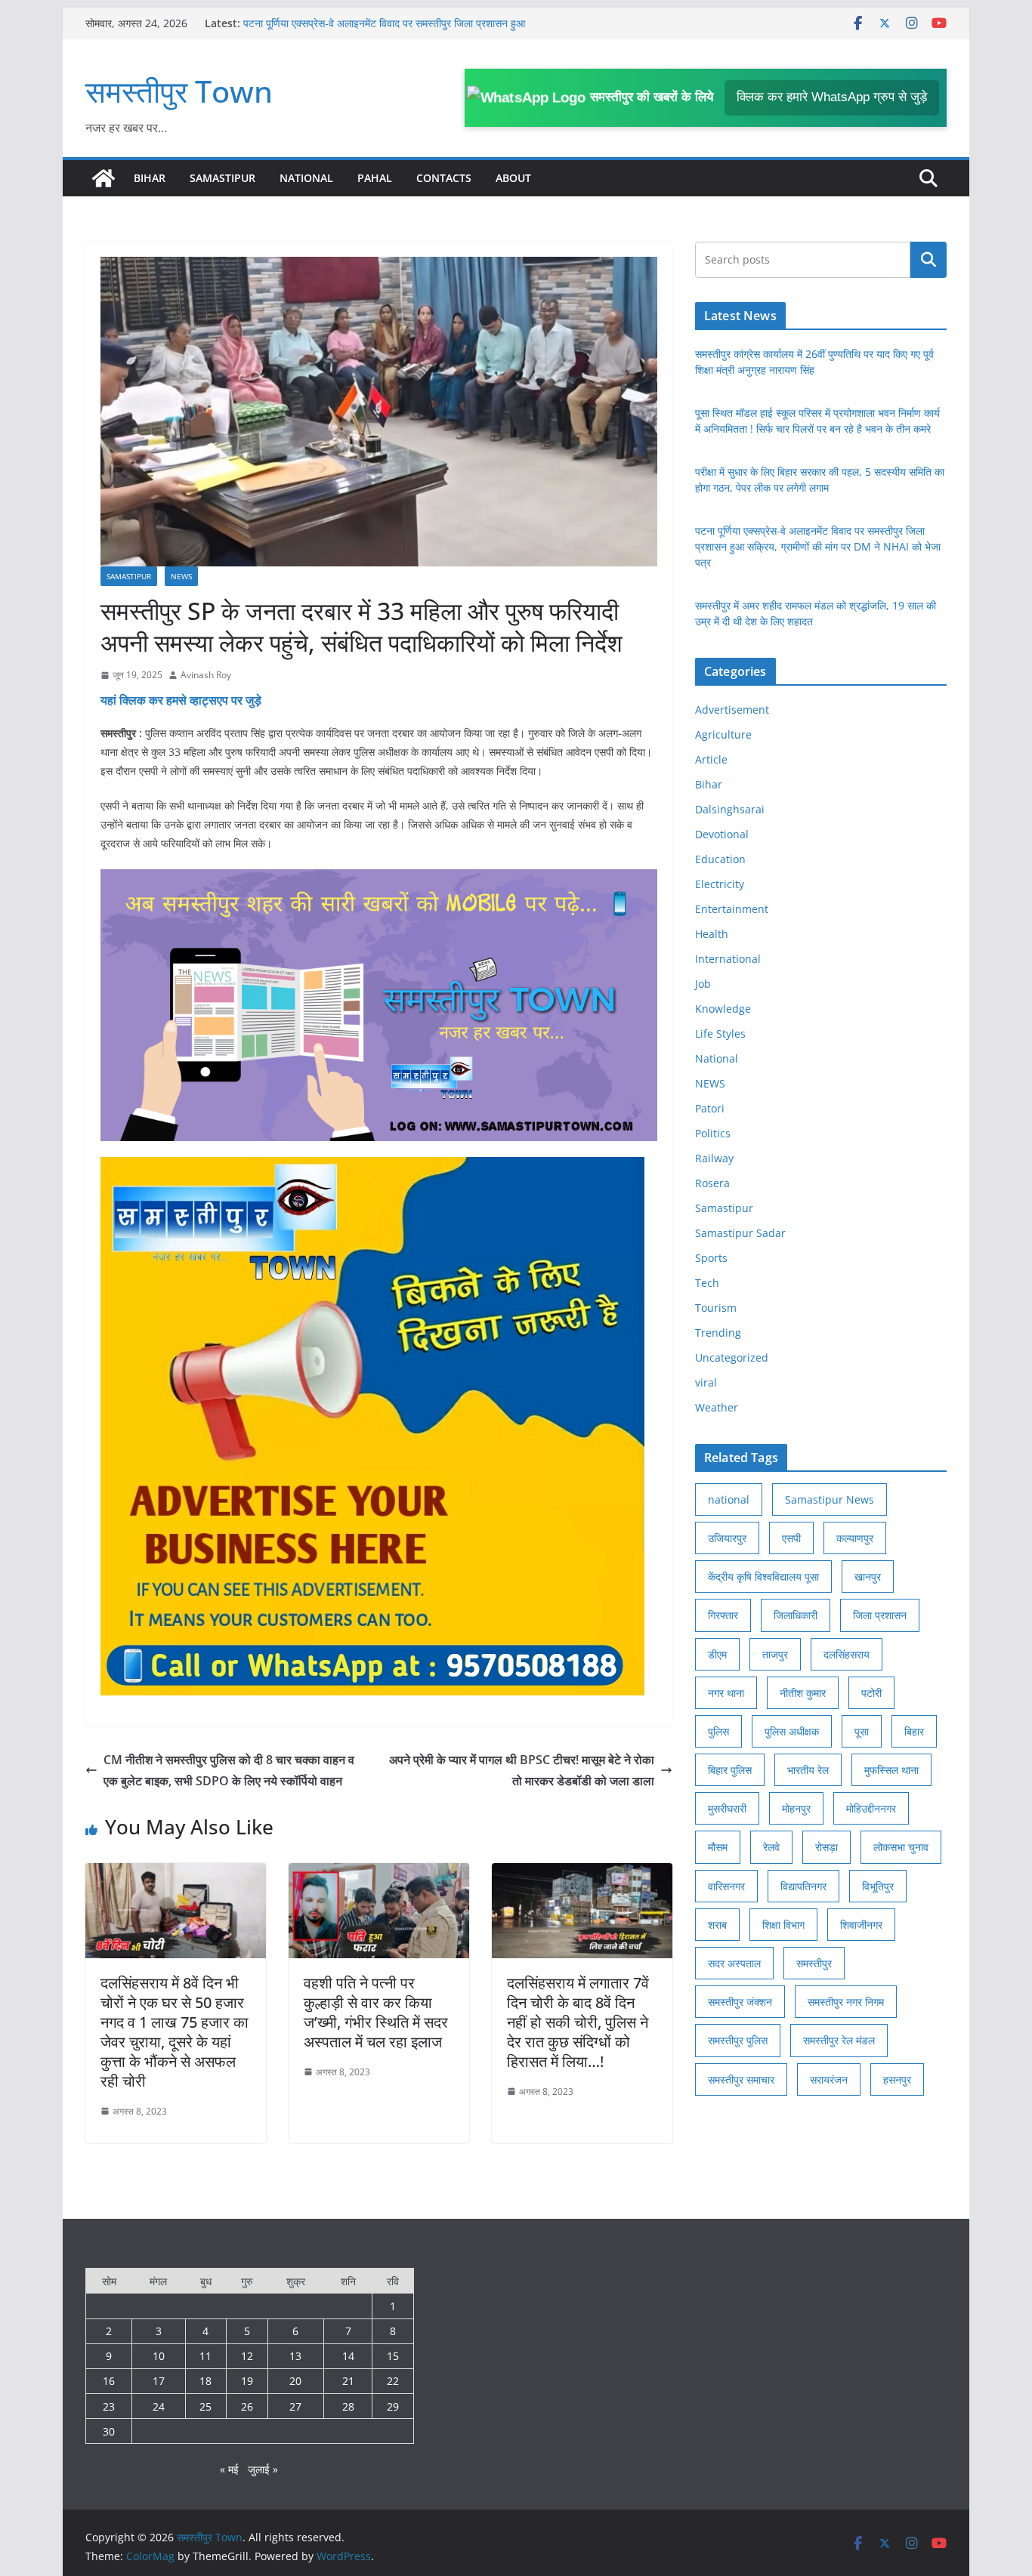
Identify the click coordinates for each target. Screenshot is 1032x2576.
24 (159, 2406)
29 (393, 2406)
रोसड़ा (827, 1847)
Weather (717, 1407)
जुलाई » (263, 2469)
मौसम (718, 1847)
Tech (707, 1283)
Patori (710, 1108)
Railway (714, 1158)
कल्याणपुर (855, 1538)
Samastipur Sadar (740, 1233)
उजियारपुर (727, 1538)
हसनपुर (897, 2079)
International (728, 959)
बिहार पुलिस (730, 1770)
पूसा (862, 1731)
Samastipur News (830, 1499)
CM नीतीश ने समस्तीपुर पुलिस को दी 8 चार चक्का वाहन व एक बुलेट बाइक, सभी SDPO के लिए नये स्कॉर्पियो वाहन (229, 1771)
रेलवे (771, 1847)
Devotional (722, 834)
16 (109, 2381)
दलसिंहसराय (847, 1654)
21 (348, 2381)
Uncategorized (732, 1357)
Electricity (720, 884)
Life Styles (720, 1033)
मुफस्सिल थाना (891, 1770)
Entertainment (732, 909)
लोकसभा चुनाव (901, 1847)
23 (109, 2406)
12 (247, 2356)
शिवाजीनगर (861, 1925)
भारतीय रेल (808, 1770)
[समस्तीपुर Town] (104, 178)
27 (295, 2406)
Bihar (150, 178)
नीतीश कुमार (803, 1693)
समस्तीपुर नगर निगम (846, 2002)
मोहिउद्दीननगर (871, 1808)
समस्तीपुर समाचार (741, 2079)
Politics (713, 1133)
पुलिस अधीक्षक (792, 1731)
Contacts (444, 178)
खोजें (929, 260)
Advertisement (732, 710)
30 (109, 2431)
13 (295, 2356)
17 (159, 2381)
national (729, 1499)
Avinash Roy (206, 675)
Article (711, 759)
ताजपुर (775, 1654)
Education (720, 859)
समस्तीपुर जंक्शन (740, 2002)
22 (393, 2381)
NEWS (181, 576)
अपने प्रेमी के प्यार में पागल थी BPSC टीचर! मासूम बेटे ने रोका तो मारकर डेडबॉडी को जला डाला (522, 1771)
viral (706, 1382)
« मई (229, 2469)
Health (712, 934)
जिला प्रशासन (880, 1615)
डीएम (717, 1654)
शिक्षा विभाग (783, 1925)
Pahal (375, 178)
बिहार (914, 1731)
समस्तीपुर (814, 1963)
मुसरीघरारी (727, 1808)
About (513, 178)
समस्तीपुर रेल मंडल (839, 2040)
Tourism (716, 1308)
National (306, 178)
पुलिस (718, 1731)
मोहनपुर (796, 1808)
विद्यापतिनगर (803, 1886)
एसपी (791, 1538)
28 (348, 2406)
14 (348, 2356)
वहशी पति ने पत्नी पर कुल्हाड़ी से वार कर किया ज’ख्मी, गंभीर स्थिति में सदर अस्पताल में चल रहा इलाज (376, 2012)
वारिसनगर (726, 1886)
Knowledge (723, 1009)
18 (205, 2381)
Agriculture (723, 734)
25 (205, 2406)
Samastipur (222, 178)
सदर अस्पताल (734, 1963)
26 (247, 2406)
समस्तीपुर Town (179, 91)
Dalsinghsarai (730, 809)
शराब (717, 1925)
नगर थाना (726, 1693)
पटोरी (871, 1693)
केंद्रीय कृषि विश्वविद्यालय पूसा (763, 1576)
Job (703, 984)
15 (393, 2356)
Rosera (712, 1183)
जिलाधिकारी (796, 1615)
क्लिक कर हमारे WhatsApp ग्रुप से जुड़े (832, 97)
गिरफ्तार (723, 1615)
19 (247, 2381)
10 (159, 2356)
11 (205, 2356)
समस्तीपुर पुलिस (738, 2040)
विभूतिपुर (878, 1886)
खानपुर (868, 1576)
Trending (718, 1333)
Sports (711, 1258)
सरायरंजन (829, 2079)
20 (295, 2381)
